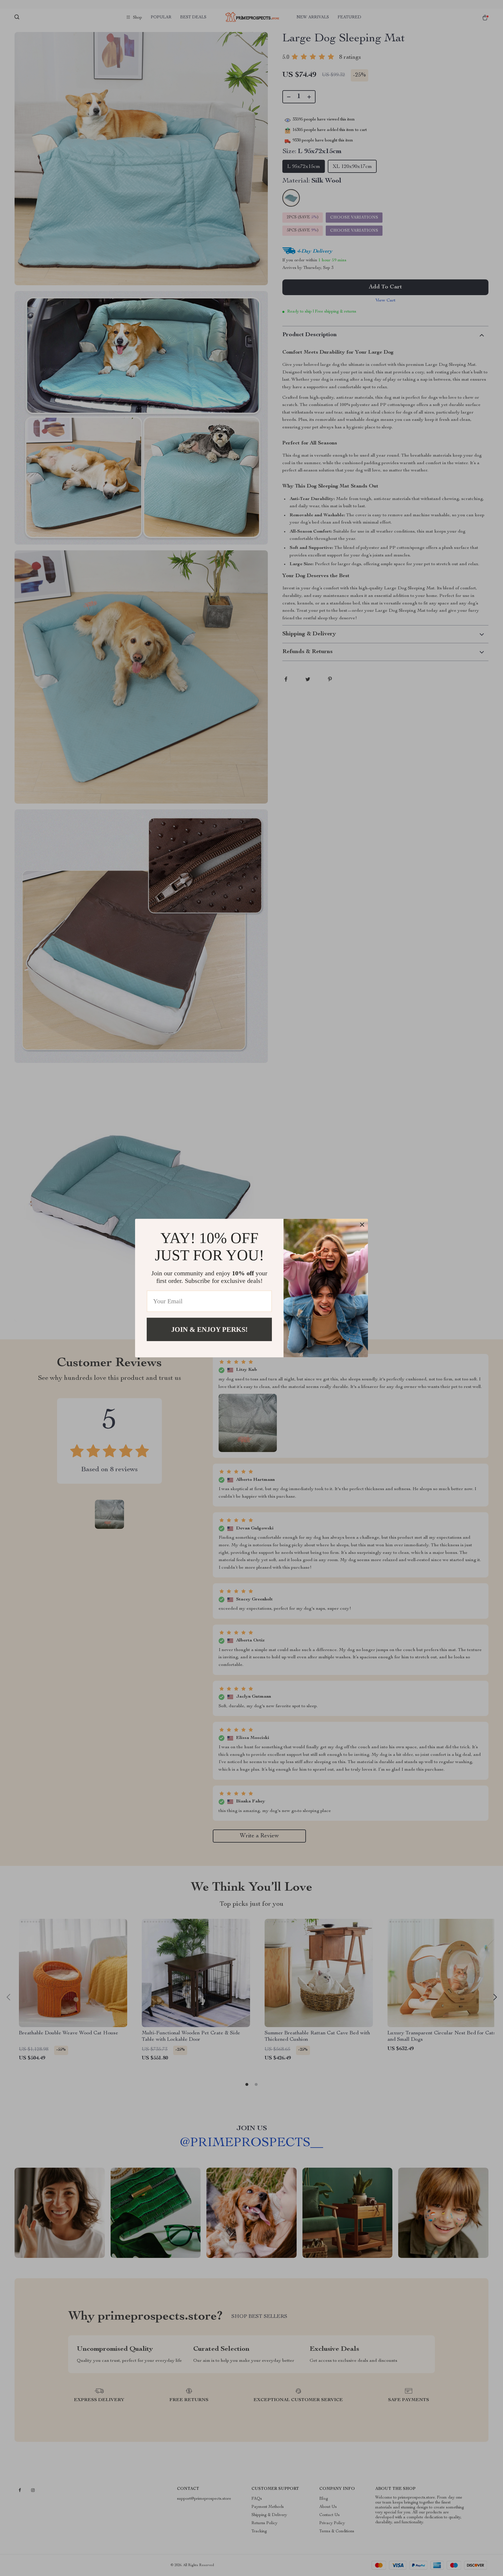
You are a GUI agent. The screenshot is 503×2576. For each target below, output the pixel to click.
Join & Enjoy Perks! (209, 1329)
